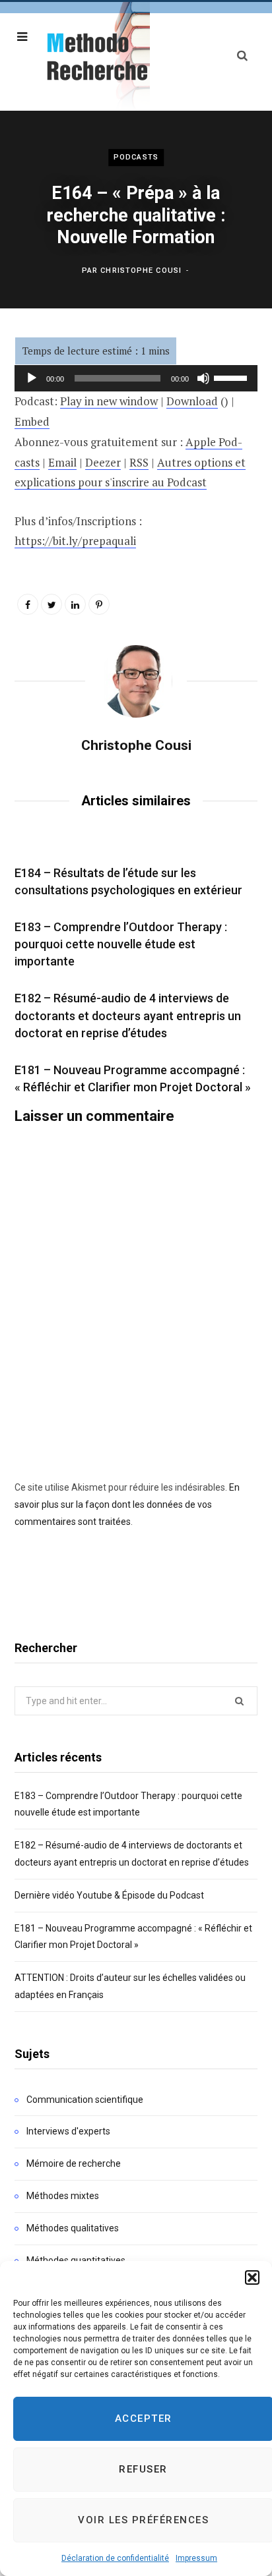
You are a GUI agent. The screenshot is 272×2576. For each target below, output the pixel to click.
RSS (139, 462)
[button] (252, 2277)
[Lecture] (32, 378)
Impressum (196, 2558)
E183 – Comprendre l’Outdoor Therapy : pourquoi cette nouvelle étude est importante (121, 944)
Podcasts (136, 157)
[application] (136, 378)
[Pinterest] (99, 604)
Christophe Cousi (141, 271)
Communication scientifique (85, 2100)
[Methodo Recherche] (95, 56)
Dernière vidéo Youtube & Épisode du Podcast (109, 1895)
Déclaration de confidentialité (115, 2558)
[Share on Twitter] (51, 604)
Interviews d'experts (68, 2131)
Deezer (103, 462)
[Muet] (203, 378)
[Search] (242, 56)
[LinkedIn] (75, 604)
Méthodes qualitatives (73, 2228)
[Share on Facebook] (28, 604)
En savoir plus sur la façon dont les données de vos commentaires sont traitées (127, 1504)
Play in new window (109, 401)
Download (192, 401)
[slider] (232, 377)
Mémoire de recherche (74, 2163)
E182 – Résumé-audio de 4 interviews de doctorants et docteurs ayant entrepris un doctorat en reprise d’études (128, 1015)
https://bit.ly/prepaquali (75, 541)
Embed (32, 421)
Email (62, 462)
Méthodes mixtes (63, 2196)
